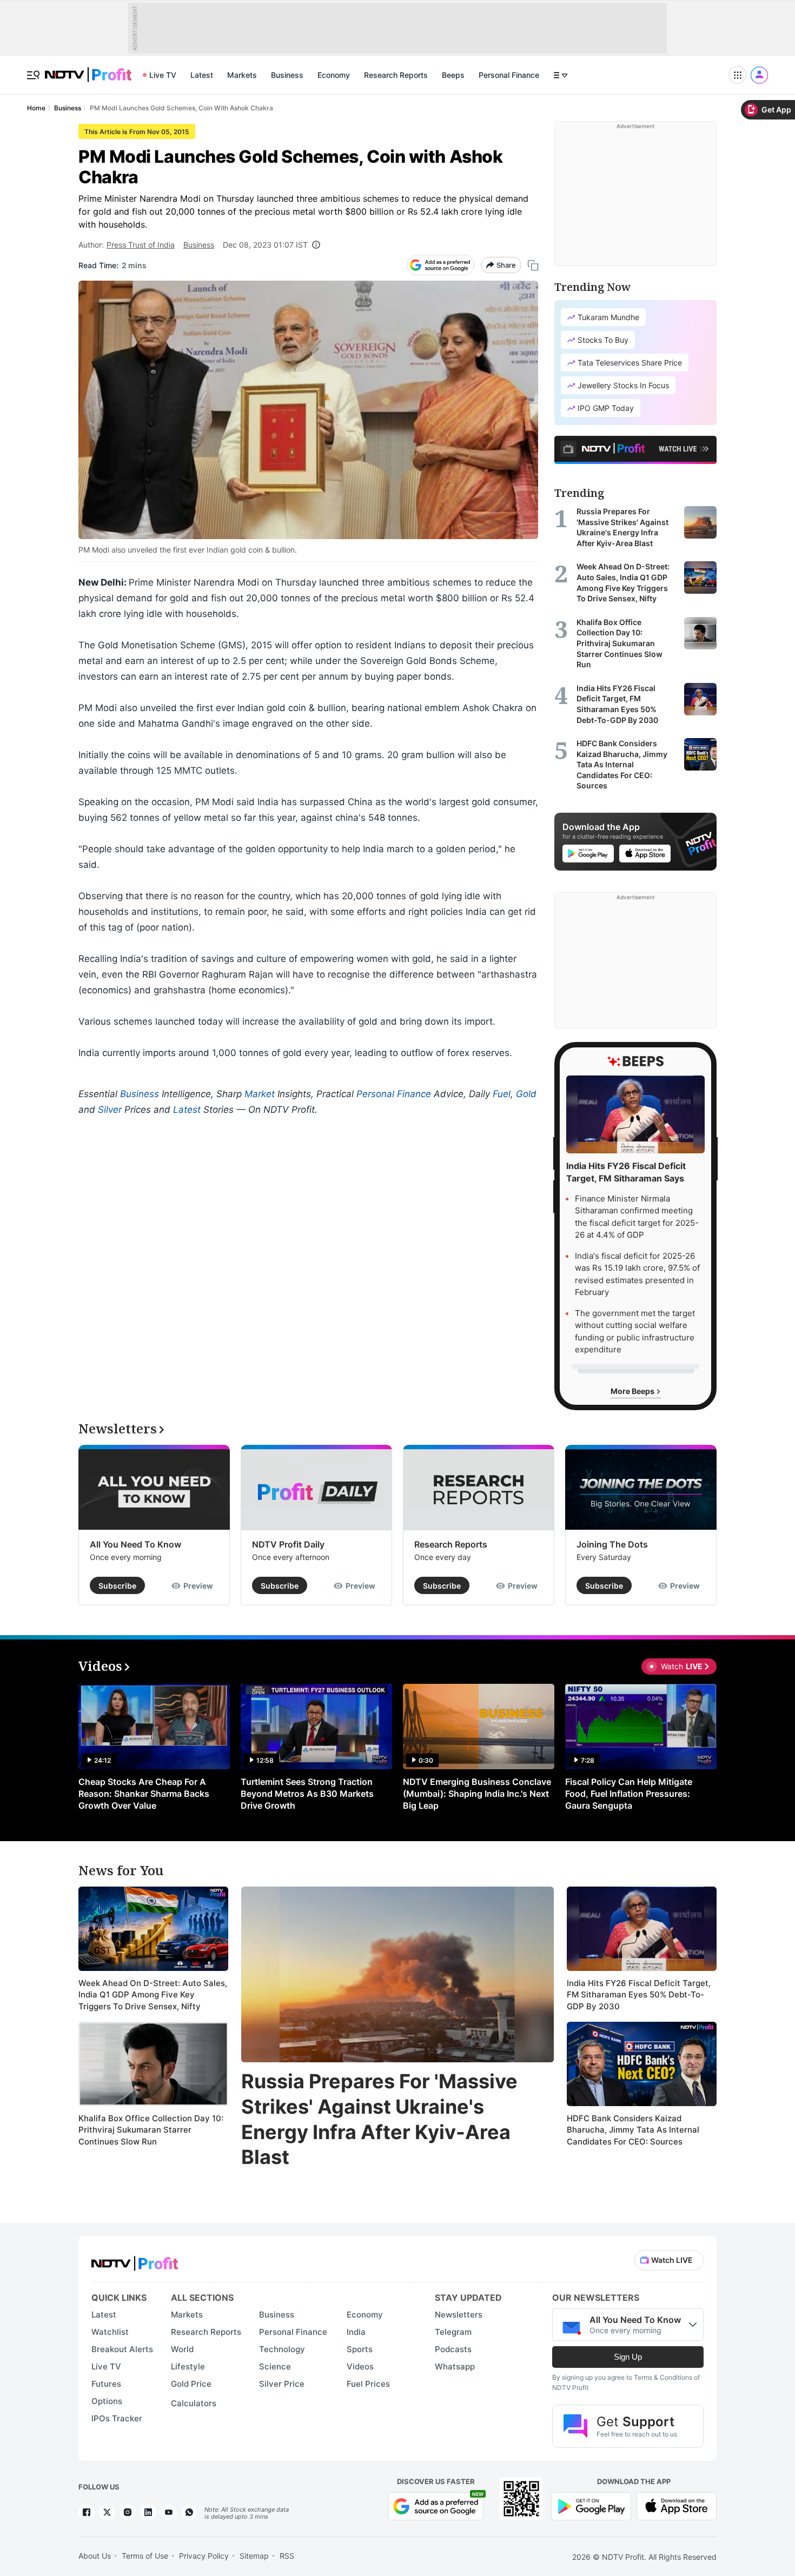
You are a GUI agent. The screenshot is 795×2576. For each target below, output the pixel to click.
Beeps (453, 75)
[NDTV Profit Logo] (135, 2260)
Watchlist (110, 2332)
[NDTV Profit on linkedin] (148, 2512)
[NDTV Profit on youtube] (169, 2512)
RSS (287, 2556)
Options (107, 2401)
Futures (106, 2384)
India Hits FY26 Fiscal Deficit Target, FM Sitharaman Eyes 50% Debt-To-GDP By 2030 (639, 1995)
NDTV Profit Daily (288, 1544)
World (182, 2349)
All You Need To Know (135, 1544)
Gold (526, 1094)
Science (275, 2366)
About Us (95, 2556)
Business (287, 75)
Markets (242, 75)
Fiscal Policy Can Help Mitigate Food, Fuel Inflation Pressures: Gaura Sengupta (629, 1794)
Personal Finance (509, 75)
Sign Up (628, 2357)
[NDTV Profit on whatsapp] (189, 2512)
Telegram (453, 2332)
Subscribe (117, 1586)
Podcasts (453, 2349)
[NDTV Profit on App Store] (677, 2505)
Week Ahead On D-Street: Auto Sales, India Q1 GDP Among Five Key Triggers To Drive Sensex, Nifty (153, 1995)
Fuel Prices (368, 2384)
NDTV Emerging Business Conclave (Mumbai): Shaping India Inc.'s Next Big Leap (477, 1794)
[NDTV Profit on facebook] (87, 2512)
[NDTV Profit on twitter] (107, 2512)
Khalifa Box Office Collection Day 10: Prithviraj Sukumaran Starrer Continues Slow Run (151, 2130)
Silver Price (282, 2384)
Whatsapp (455, 2366)
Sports (360, 2349)
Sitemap (254, 2556)
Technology (282, 2349)
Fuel (502, 1094)
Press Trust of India (141, 245)
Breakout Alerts (122, 2349)
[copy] (533, 265)
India (356, 2332)
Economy (334, 75)
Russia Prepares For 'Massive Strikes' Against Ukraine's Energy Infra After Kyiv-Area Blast (379, 2119)
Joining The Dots (612, 1544)
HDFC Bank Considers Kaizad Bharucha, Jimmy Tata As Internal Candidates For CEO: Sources (633, 2130)
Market (260, 1094)
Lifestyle (188, 2366)
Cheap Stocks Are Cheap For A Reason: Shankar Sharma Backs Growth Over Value (144, 1794)
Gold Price (191, 2384)
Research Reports (396, 75)
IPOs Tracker (117, 2418)
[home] (88, 69)
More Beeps (633, 1391)
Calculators (194, 2403)
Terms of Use (145, 2556)
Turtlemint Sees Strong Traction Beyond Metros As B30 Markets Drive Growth (307, 1794)
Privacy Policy (204, 2556)
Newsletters (459, 2315)
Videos (360, 2366)
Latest (202, 75)
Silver (110, 1110)
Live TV (163, 75)
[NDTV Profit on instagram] (128, 2512)
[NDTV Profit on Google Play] (591, 2505)
